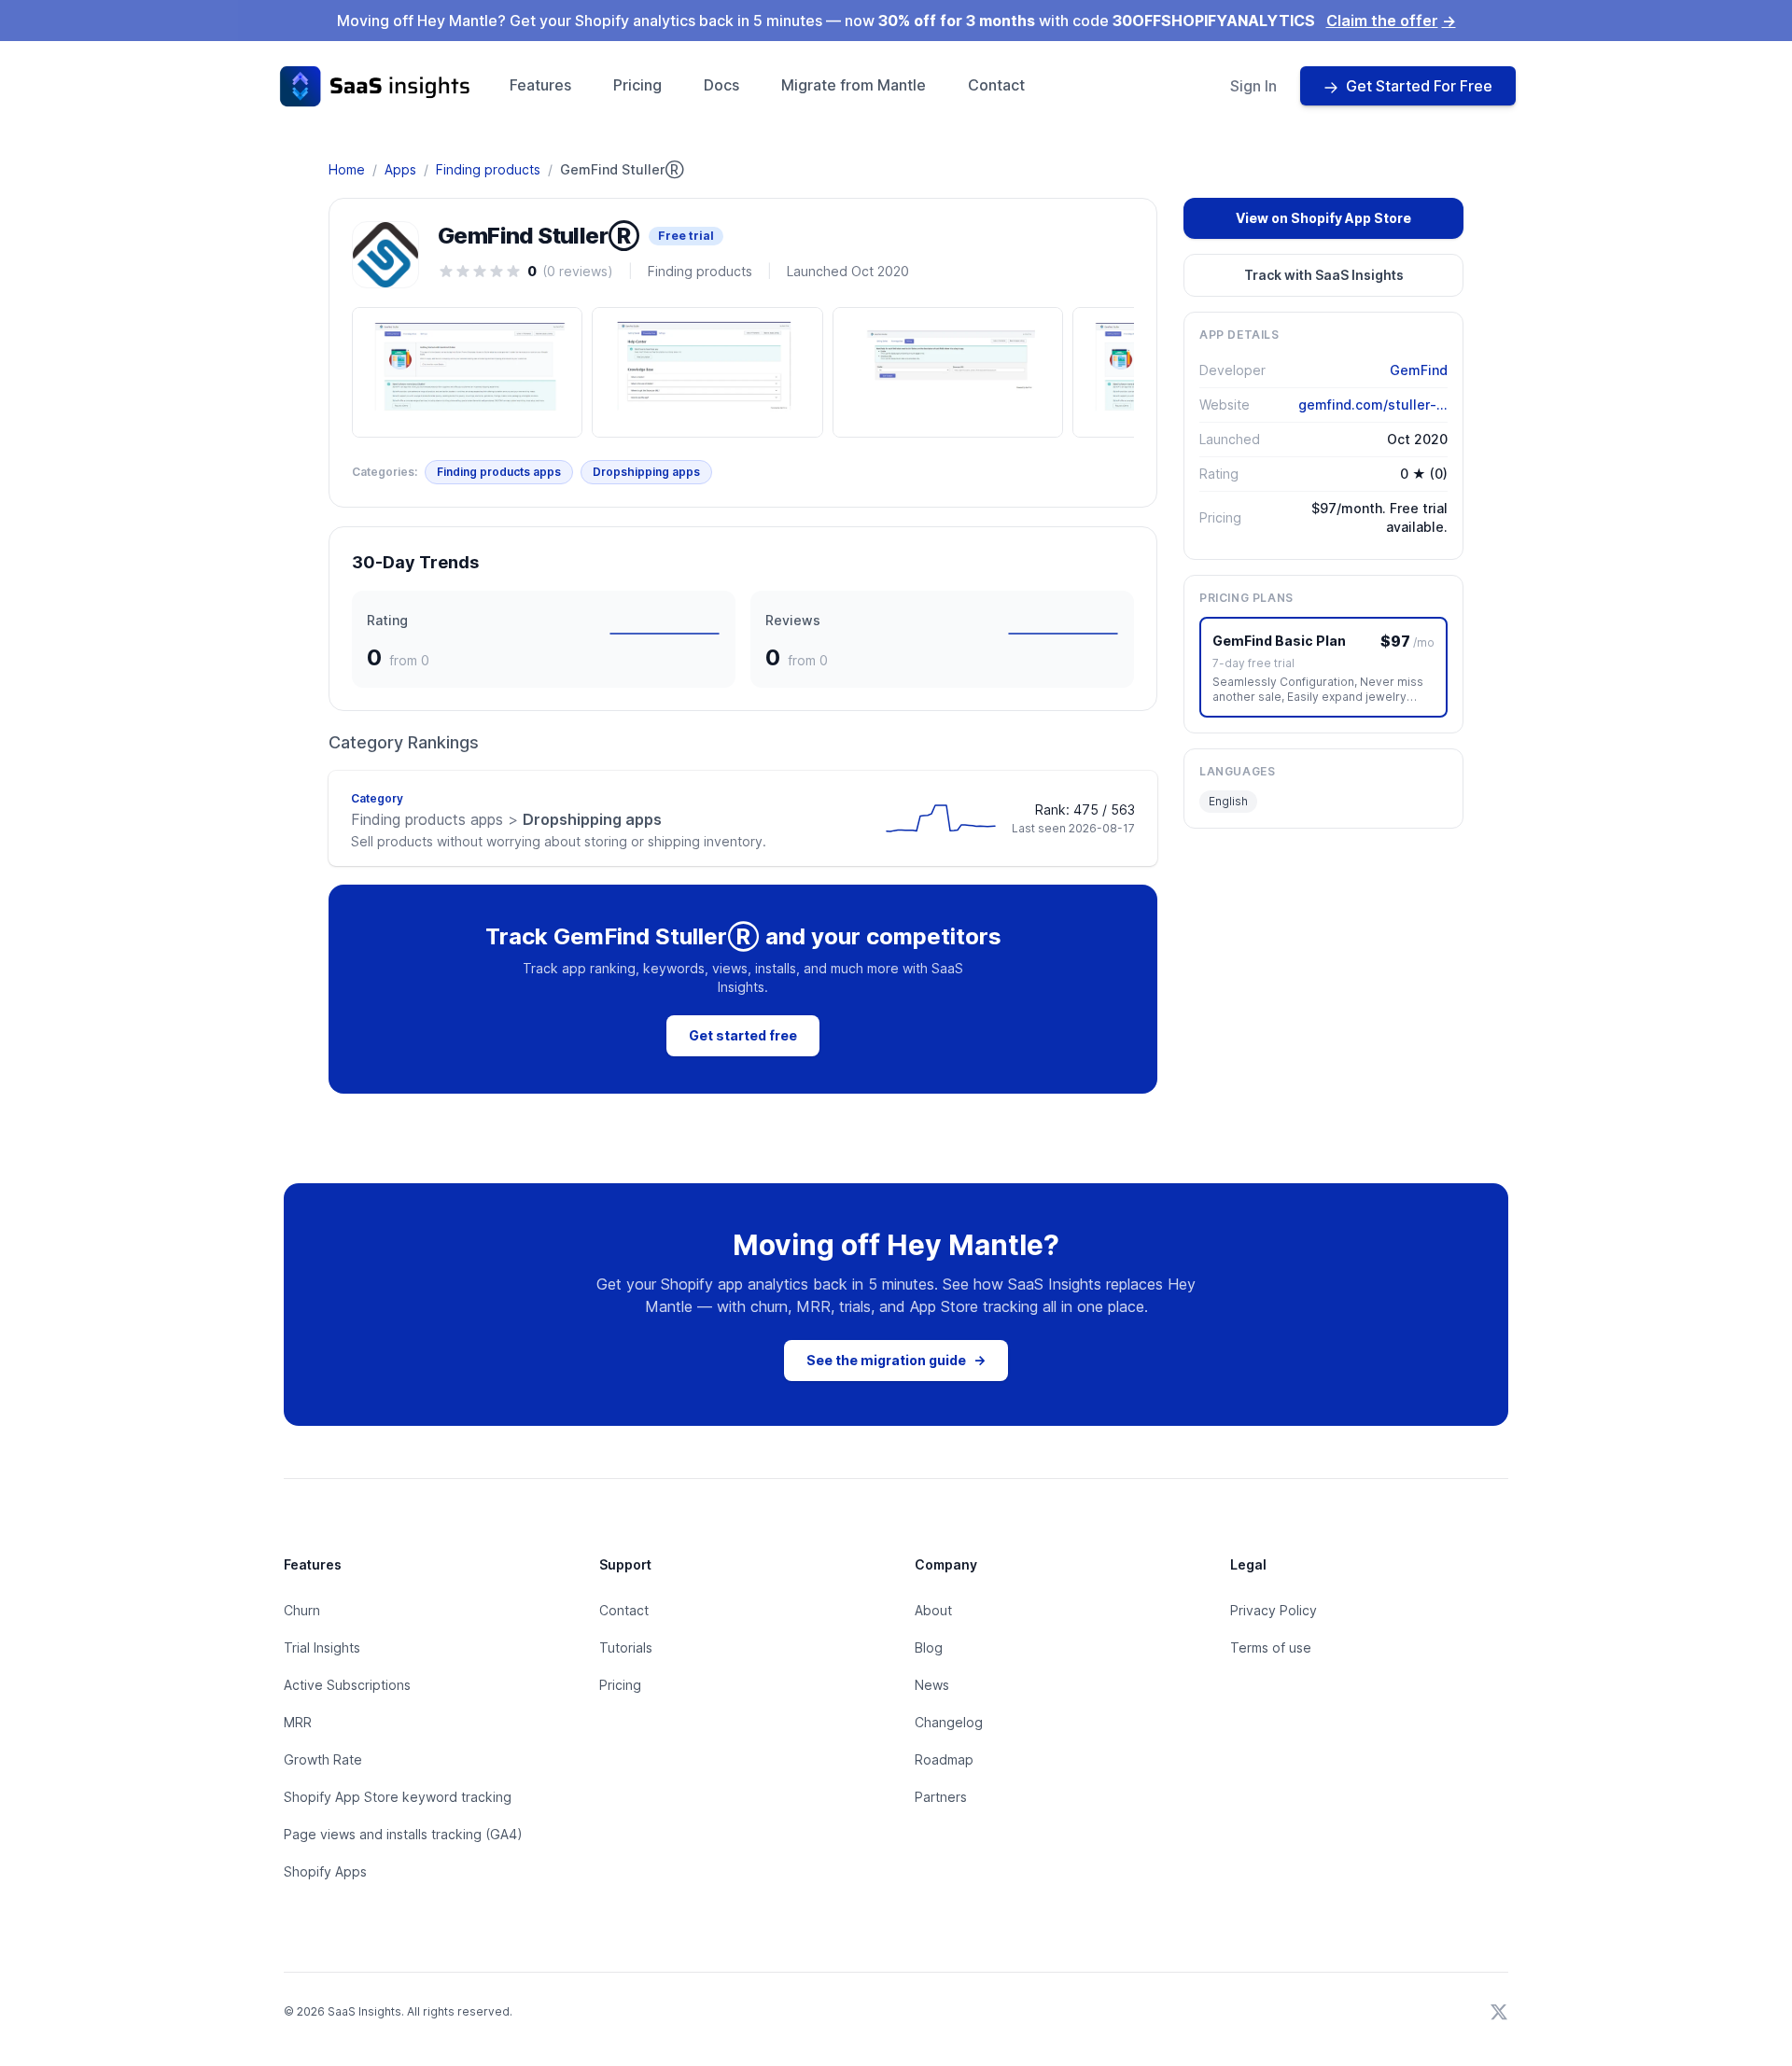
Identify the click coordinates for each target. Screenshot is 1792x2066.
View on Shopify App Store (1323, 218)
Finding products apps (499, 472)
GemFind (1419, 370)
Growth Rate (323, 1759)
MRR (298, 1722)
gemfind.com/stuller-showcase (1373, 405)
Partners (941, 1797)
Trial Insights (322, 1647)
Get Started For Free (1419, 86)
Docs (721, 85)
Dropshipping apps (646, 472)
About (933, 1610)
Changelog (949, 1722)
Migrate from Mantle (854, 85)
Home (347, 169)
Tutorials (626, 1647)
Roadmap (944, 1759)
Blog (929, 1647)
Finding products (488, 169)
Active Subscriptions (347, 1685)
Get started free (743, 1035)
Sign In (1253, 86)
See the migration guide (896, 1360)
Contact (996, 85)
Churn (302, 1610)
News (932, 1685)
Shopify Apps (325, 1871)
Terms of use (1271, 1647)
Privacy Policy (1274, 1610)
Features (540, 85)
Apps (400, 169)
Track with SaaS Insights (1324, 275)
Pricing (637, 85)
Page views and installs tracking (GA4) (403, 1834)
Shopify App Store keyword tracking (398, 1797)
